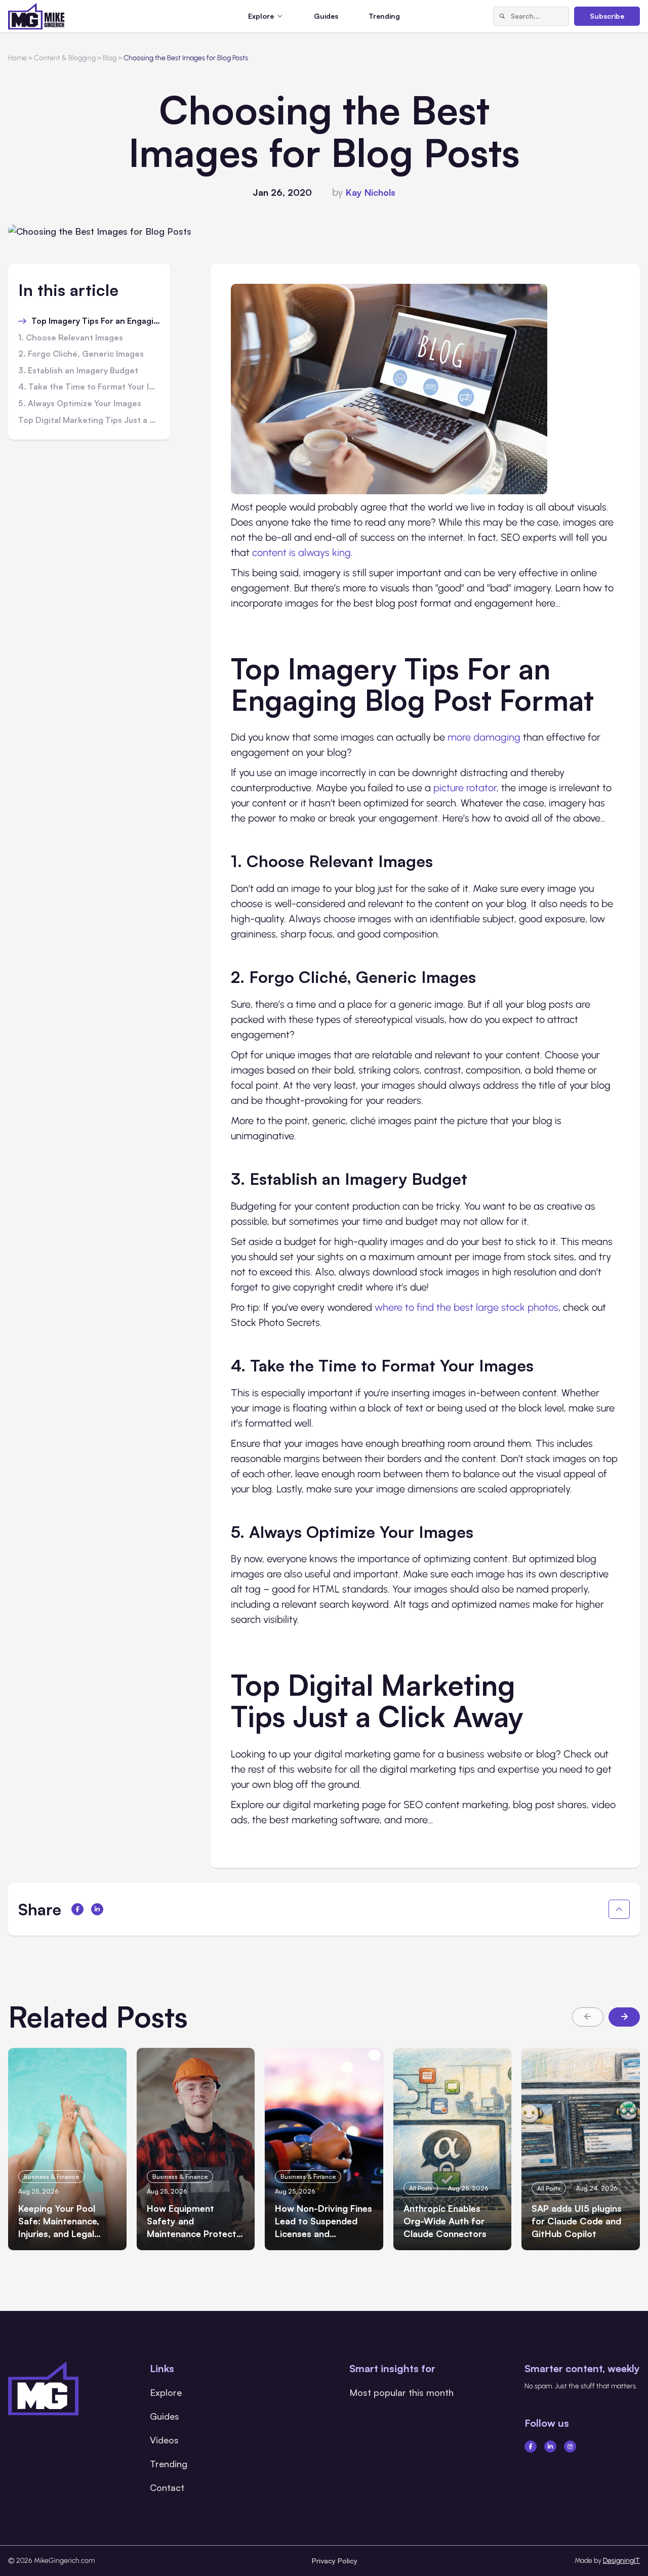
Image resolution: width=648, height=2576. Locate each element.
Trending (384, 16)
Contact (167, 2487)
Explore (166, 2392)
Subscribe (607, 16)
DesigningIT (621, 2561)
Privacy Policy (335, 2561)
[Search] (502, 16)
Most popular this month (401, 2392)
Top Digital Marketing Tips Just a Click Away (89, 420)
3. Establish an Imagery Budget (79, 371)
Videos (164, 2440)
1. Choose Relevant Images (72, 338)
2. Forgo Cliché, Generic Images (82, 354)
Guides (326, 16)
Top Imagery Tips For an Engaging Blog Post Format (96, 321)
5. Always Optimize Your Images (81, 404)
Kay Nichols (371, 192)
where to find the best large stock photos (467, 1307)
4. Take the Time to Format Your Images (89, 387)
